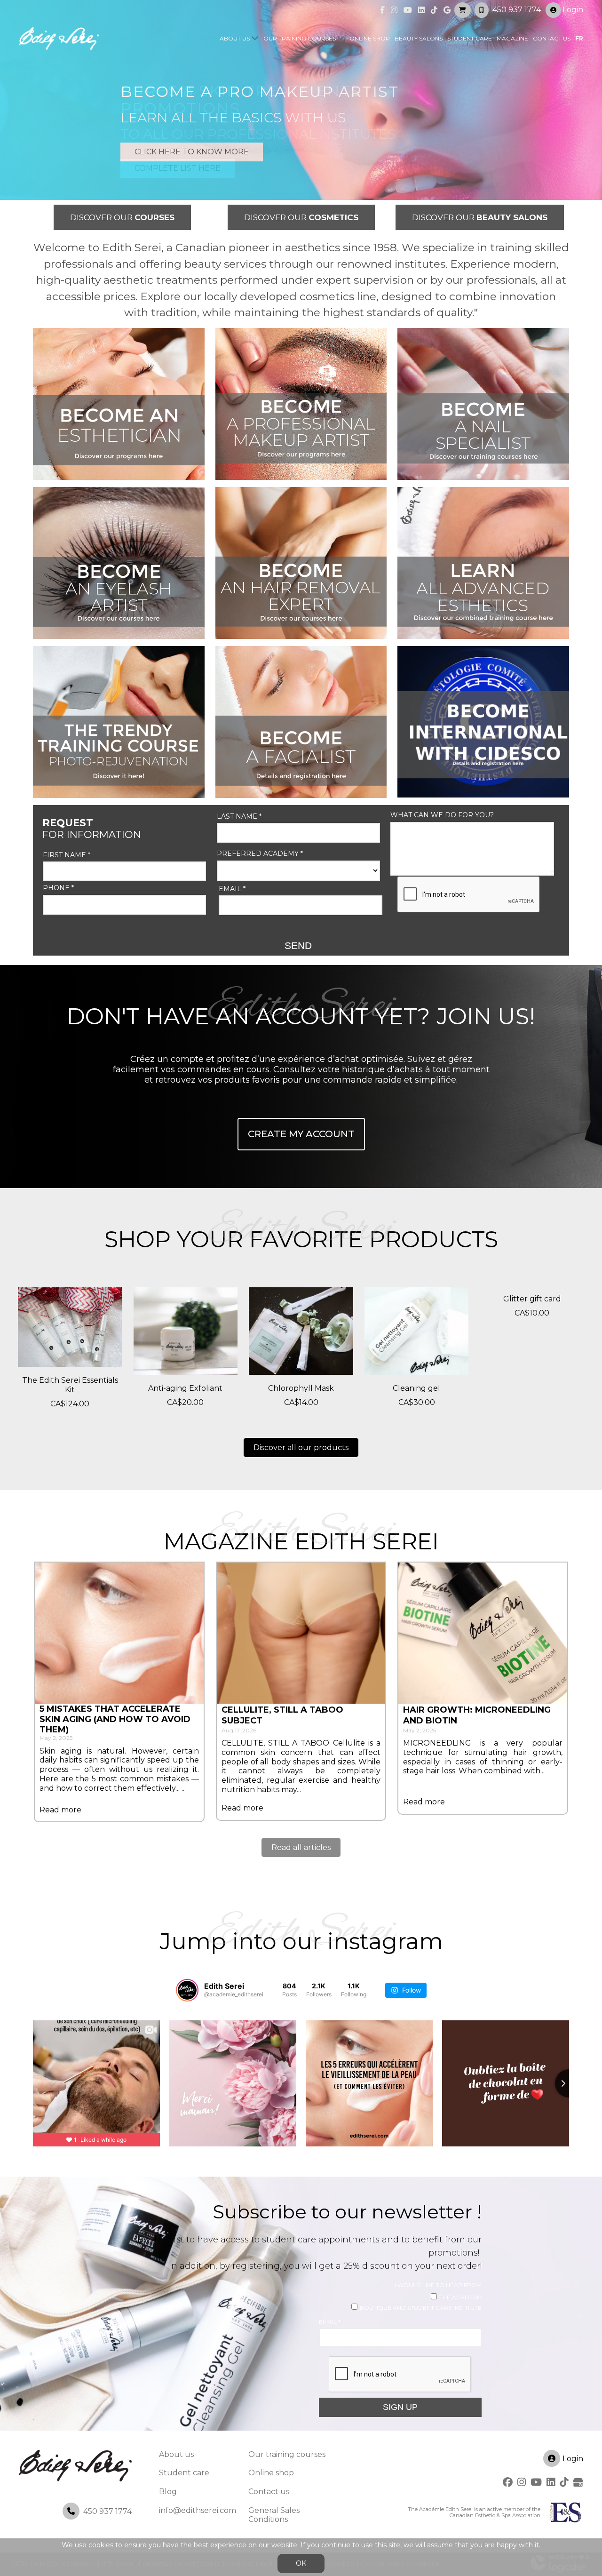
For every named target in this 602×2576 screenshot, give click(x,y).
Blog (168, 2492)
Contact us (552, 38)
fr (579, 38)
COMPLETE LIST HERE (178, 168)
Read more (60, 1810)
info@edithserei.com (198, 2510)
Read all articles (301, 1847)
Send (298, 945)
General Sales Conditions (274, 2515)
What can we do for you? (442, 815)
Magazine (512, 38)
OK (301, 2563)
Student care (184, 2473)
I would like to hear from (438, 2285)
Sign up (400, 2407)
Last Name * (239, 817)
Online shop (370, 38)
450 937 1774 (517, 10)
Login (573, 10)
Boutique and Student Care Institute (421, 2308)
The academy (460, 2297)
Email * (232, 889)
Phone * (58, 888)
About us (235, 38)
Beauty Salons (419, 38)
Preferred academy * (260, 854)
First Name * (67, 855)
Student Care (470, 38)
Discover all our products (301, 1448)
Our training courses (300, 38)
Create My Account (301, 1134)
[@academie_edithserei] (187, 1990)
